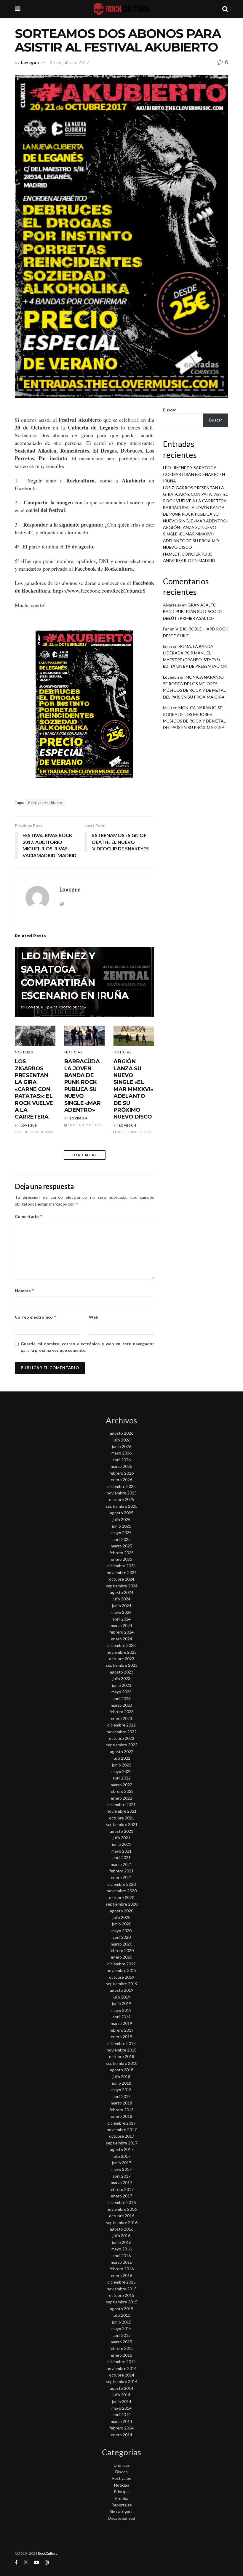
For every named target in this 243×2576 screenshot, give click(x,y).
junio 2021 (122, 1844)
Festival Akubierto (45, 803)
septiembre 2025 (122, 1506)
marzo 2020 (121, 1944)
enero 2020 (121, 1957)
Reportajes (122, 2505)
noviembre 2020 (122, 1891)
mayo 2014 (121, 2408)
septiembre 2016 (122, 2222)
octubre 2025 (122, 1499)
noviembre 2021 (122, 1811)
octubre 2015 (122, 2295)
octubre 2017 (122, 2136)
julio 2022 (121, 1758)
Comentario (29, 1216)
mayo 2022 (121, 1771)
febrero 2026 (121, 1473)
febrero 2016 (121, 2269)
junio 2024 (122, 1606)
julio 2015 (121, 2315)
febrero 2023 (121, 1712)
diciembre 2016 (121, 2202)
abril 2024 (122, 1619)
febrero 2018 (121, 2110)
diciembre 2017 (121, 2123)
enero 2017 (121, 2196)
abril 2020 (122, 1937)
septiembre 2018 (122, 2063)
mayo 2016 (121, 2249)
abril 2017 (122, 2176)
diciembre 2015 (121, 2282)
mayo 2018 (121, 2090)
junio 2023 (122, 1685)
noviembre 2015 (122, 2289)
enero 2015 (121, 2355)
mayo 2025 (121, 1532)
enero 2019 (121, 2037)
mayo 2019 (121, 2010)
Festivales (122, 2478)
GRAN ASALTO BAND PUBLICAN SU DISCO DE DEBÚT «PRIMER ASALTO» (193, 612)
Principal (122, 2491)
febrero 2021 (121, 1871)
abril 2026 (122, 1460)
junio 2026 (122, 1446)
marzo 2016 (121, 2262)
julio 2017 (121, 2156)
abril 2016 (122, 2256)
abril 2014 (122, 2415)
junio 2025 (122, 1526)
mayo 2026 (121, 1453)
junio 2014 (122, 2402)
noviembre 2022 (122, 1732)
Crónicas (122, 2465)
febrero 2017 (121, 2189)
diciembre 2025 (121, 1486)
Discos (121, 2472)
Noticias (24, 1052)
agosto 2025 (122, 1513)
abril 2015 (122, 2335)
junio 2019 (122, 2003)
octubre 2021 (122, 1818)
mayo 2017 (121, 2169)
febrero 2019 (121, 2030)
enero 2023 (121, 1718)
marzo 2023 (121, 1705)
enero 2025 (121, 1559)
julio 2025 (121, 1519)
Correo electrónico (36, 1317)
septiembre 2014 (122, 2381)
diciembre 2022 (121, 1725)
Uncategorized (121, 2518)
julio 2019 (121, 1997)
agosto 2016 (122, 2229)
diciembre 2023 (121, 1645)
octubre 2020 (122, 1897)
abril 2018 (122, 2096)
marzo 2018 (121, 2103)
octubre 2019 (122, 1977)
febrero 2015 (121, 2348)
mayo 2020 (121, 1931)
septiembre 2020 (122, 1904)
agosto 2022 (122, 1752)
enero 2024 (121, 1639)
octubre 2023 (122, 1659)
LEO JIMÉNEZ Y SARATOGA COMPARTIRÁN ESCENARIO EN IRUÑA (194, 474)
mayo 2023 (121, 1692)
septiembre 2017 (122, 2143)
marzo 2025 (121, 1546)
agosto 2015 (122, 2309)
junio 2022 (122, 1765)
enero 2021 (121, 1877)
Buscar (169, 410)
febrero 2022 (121, 1791)
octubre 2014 (122, 2375)
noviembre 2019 (122, 1970)
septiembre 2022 (122, 1745)
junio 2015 (122, 2322)
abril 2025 (122, 1539)
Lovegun (30, 62)
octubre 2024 (122, 1579)
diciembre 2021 (121, 1805)
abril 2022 (122, 1778)
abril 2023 (122, 1699)
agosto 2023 (122, 1672)
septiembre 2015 (122, 2302)
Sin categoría (122, 2511)
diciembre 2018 (121, 2043)
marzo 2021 (121, 1864)
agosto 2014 (122, 2388)
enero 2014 (121, 2435)
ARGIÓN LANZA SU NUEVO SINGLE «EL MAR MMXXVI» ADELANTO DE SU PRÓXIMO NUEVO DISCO (133, 1089)
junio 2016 (122, 2242)
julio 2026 (121, 1440)
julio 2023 (121, 1678)
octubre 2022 (122, 1738)
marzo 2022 (121, 1785)
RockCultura (48, 2553)
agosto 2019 (122, 1990)
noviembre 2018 (122, 2050)
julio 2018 (121, 2077)
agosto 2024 (122, 1592)
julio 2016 (121, 2235)
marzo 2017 (121, 2182)
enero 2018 (121, 2116)
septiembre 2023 (122, 1665)
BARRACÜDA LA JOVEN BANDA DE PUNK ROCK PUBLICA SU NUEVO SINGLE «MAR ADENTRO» (83, 1086)
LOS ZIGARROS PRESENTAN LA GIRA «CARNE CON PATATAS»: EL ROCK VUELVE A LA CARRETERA (34, 1089)
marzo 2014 (121, 2421)
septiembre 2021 (122, 1824)
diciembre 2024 (121, 1566)
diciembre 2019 (121, 1964)
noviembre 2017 (122, 2129)
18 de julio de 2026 (36, 1132)
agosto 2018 (122, 2070)
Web (93, 1317)
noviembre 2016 (122, 2209)
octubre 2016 (122, 2216)
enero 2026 (121, 1480)
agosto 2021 (122, 1831)
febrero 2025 (121, 1553)
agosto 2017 (122, 2149)
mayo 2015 (121, 2328)
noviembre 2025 (122, 1493)
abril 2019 (122, 2017)
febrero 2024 (121, 1632)
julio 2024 (121, 1599)
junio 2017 (122, 2163)
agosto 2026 (122, 1433)
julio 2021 (121, 1838)
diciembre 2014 (121, 2362)
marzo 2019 (121, 2023)
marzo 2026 (121, 1466)
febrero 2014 (121, 2428)
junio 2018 (122, 2083)
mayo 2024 (121, 1612)
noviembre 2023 (122, 1652)
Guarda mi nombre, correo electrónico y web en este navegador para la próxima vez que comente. (87, 1347)
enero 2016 (121, 2275)
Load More (84, 1155)
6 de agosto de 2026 (68, 1007)
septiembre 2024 (122, 1586)
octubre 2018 (122, 2056)
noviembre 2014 (122, 2368)
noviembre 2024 (122, 1572)
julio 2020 (121, 1917)
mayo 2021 (121, 1851)
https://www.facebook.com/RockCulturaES (99, 590)
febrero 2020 (121, 1950)
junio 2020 (122, 1924)
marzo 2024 (121, 1625)
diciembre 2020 (121, 1884)
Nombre (25, 1291)
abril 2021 (122, 1857)
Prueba (122, 2498)
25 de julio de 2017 (69, 62)
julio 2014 (121, 2395)
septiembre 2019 (122, 1984)
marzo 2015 (121, 2342)
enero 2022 (121, 1798)
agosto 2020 (122, 1911)
